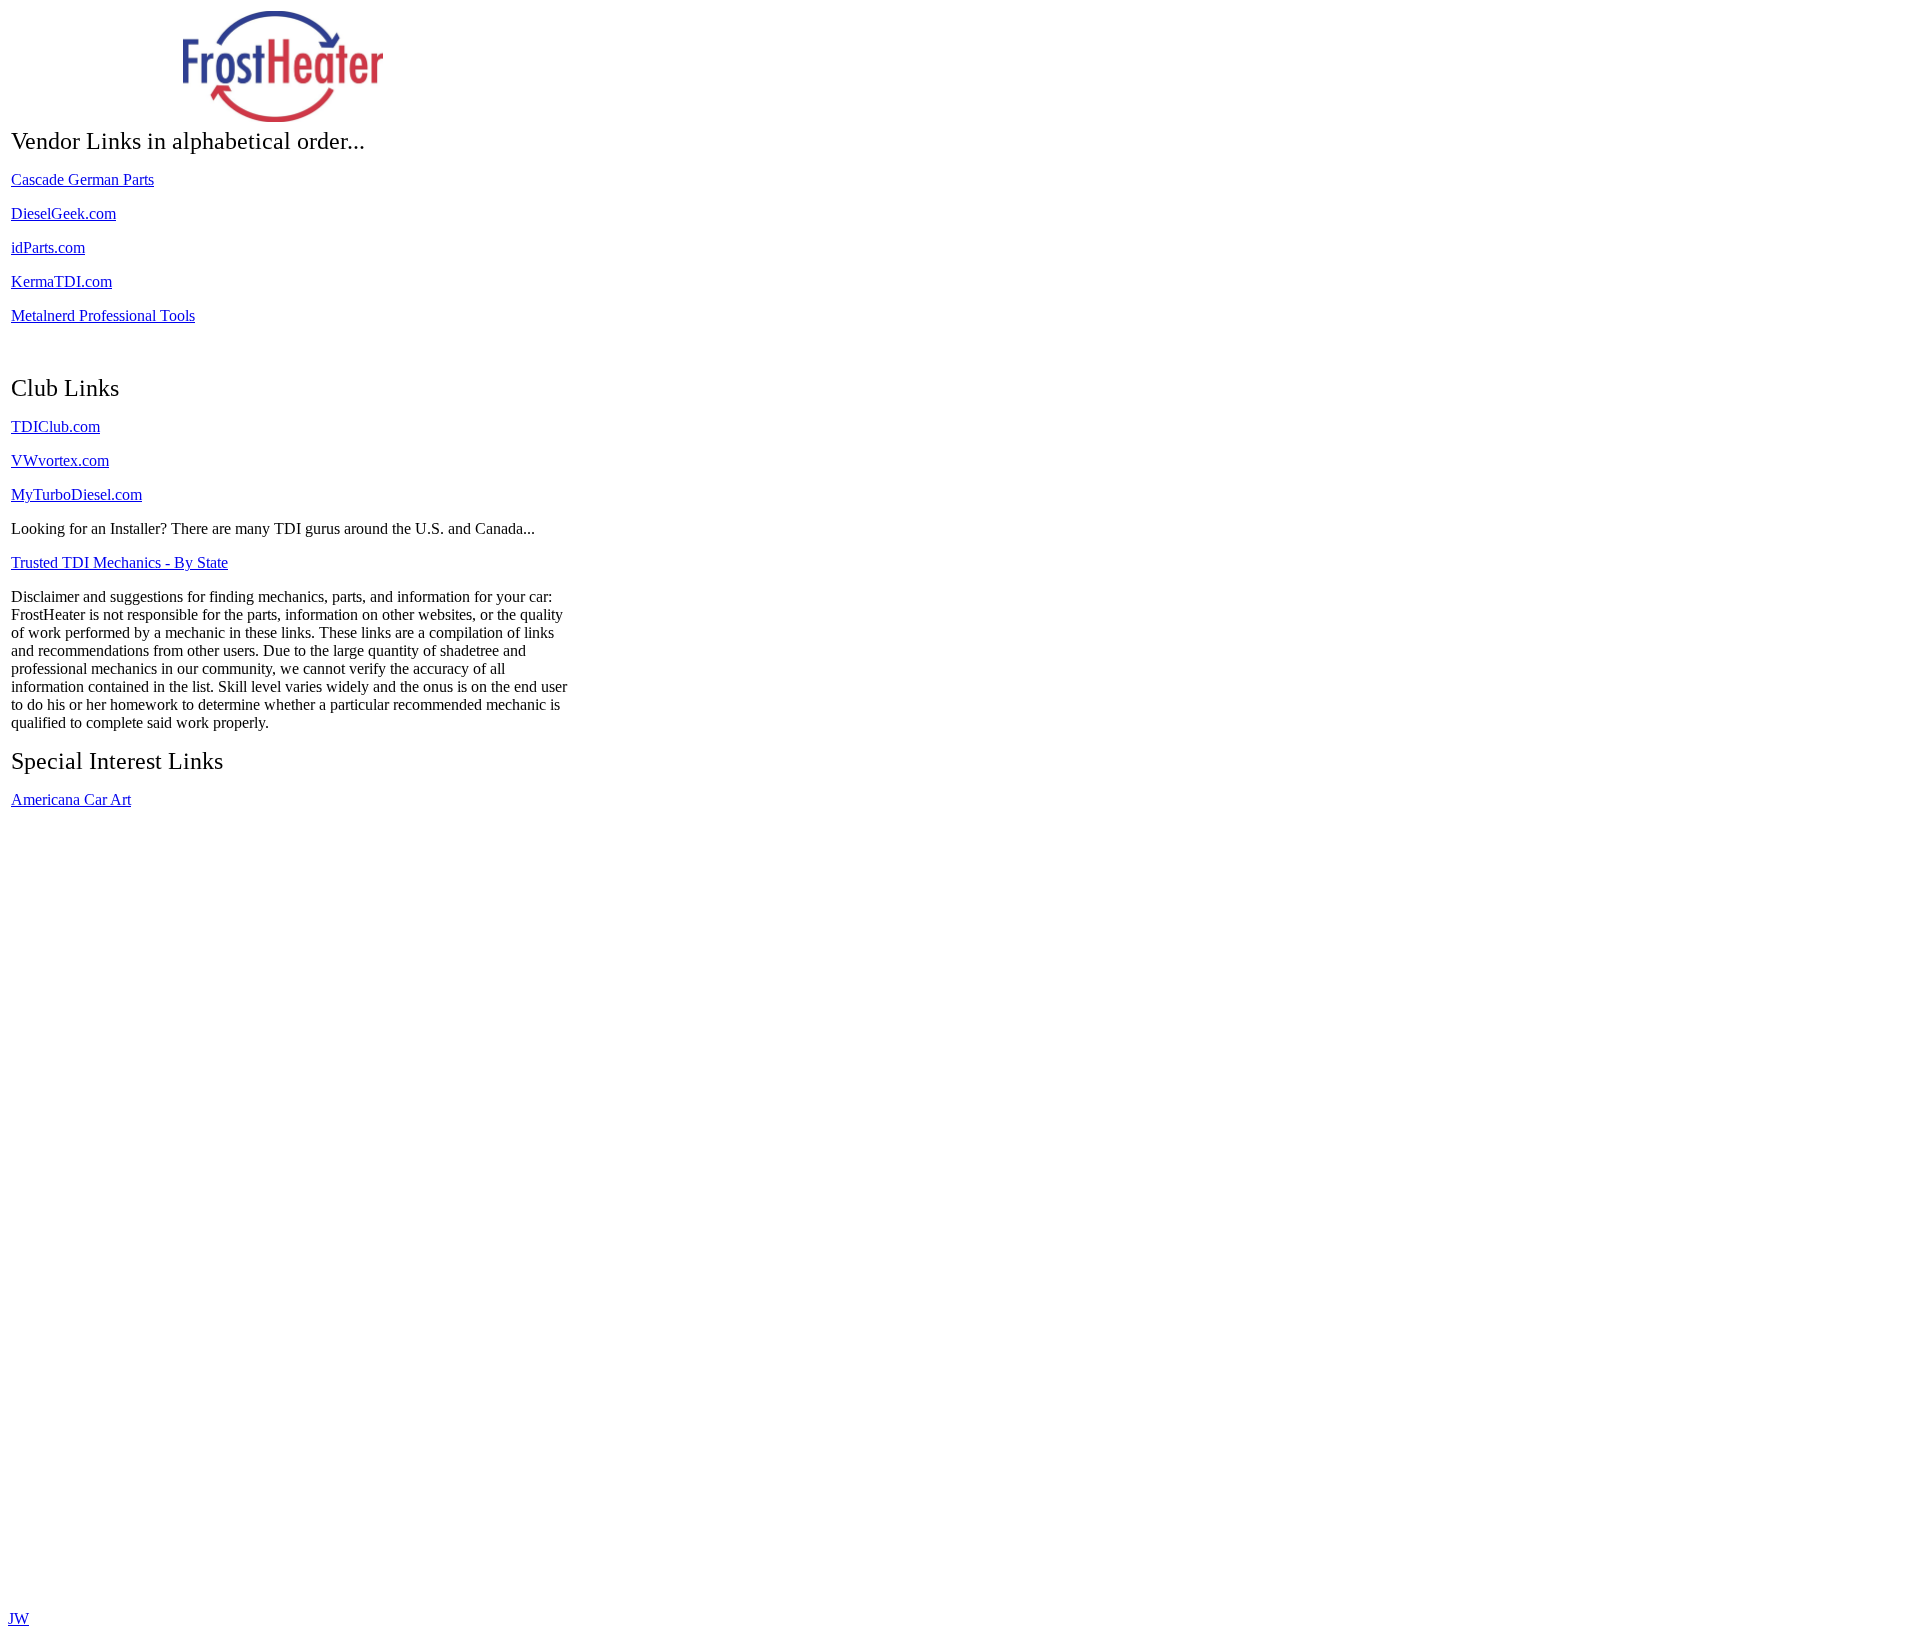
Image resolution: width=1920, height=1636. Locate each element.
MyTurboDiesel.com (76, 494)
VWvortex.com (60, 460)
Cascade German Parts (82, 179)
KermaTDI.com (61, 281)
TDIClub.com (55, 426)
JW (18, 1618)
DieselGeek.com (63, 213)
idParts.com (48, 247)
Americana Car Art (71, 799)
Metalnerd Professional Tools (103, 315)
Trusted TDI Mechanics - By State (119, 562)
